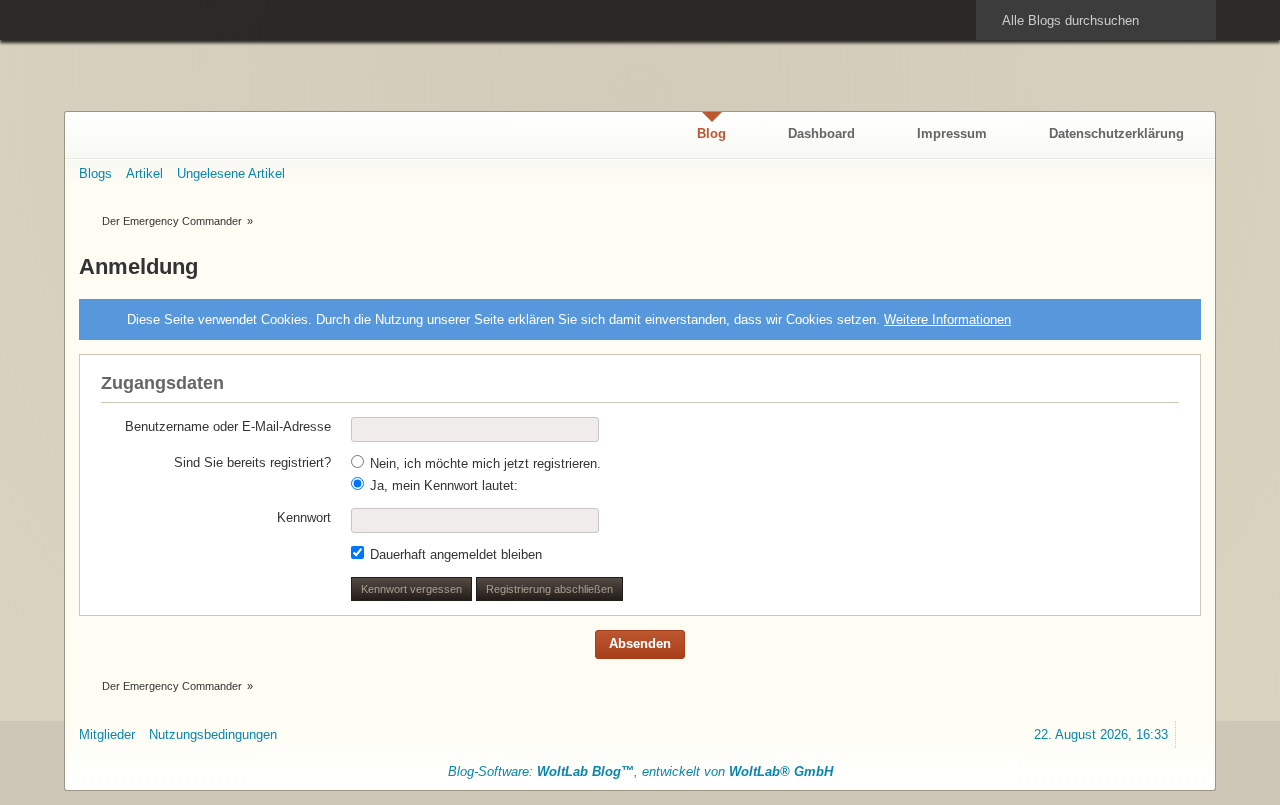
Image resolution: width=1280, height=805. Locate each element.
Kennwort (304, 517)
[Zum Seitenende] (1192, 173)
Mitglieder (107, 734)
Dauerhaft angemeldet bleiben (454, 554)
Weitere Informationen (947, 319)
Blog (711, 133)
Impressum (952, 133)
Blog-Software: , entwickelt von (640, 771)
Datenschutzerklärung (1116, 133)
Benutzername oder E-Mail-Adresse (228, 426)
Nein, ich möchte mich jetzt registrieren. (483, 463)
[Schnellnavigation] (1160, 173)
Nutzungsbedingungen (213, 734)
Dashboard (821, 133)
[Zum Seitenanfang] (1192, 734)
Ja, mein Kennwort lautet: (442, 485)
